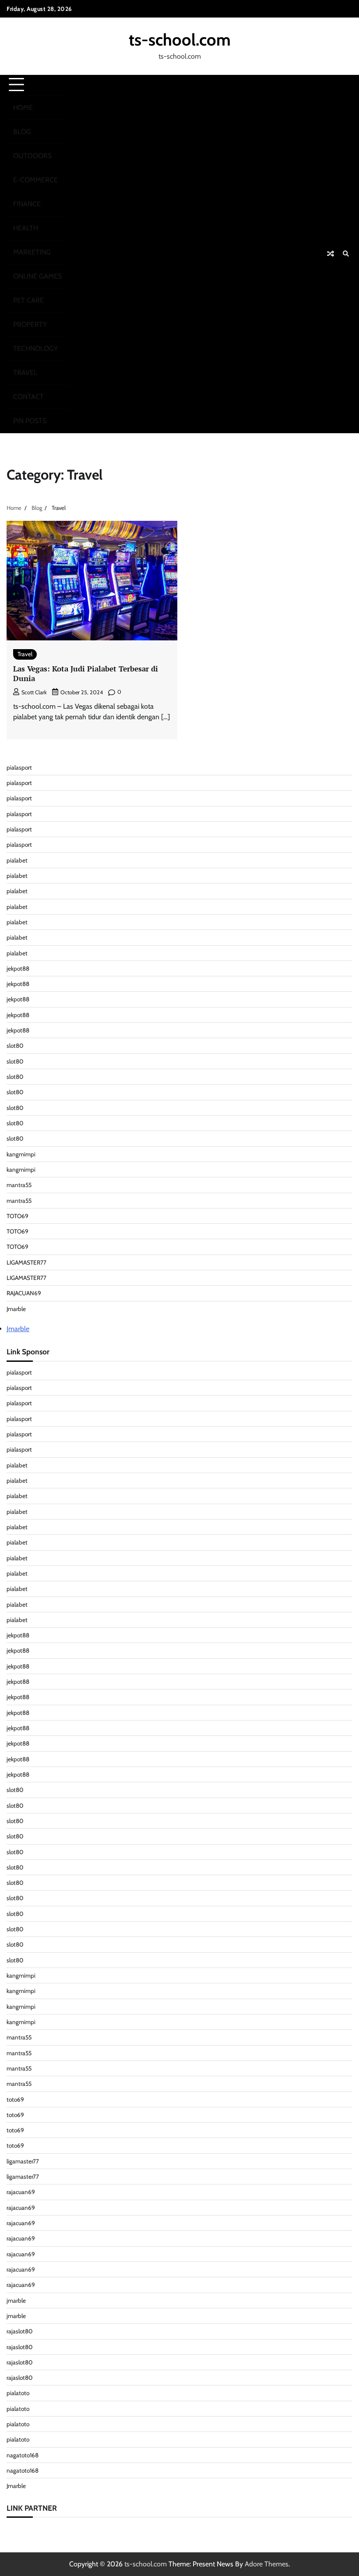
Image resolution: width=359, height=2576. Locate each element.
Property (30, 324)
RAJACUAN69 (24, 1293)
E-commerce (35, 180)
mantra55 (19, 1185)
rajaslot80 (19, 2331)
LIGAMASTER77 (26, 1262)
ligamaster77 (23, 2161)
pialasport (19, 767)
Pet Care (28, 300)
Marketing (32, 252)
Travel (25, 373)
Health (26, 228)
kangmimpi (21, 1154)
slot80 (15, 1046)
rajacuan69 (21, 2192)
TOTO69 (18, 1216)
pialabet (17, 860)
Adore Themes (267, 2564)
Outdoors (32, 156)
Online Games (37, 276)
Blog (22, 132)
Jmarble (16, 1309)
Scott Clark (34, 692)
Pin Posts (30, 421)
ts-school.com (180, 40)
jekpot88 (18, 968)
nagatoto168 (23, 2455)
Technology (35, 348)
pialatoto (18, 2393)
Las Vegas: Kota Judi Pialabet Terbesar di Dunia (86, 674)
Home (23, 108)
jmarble (16, 2300)
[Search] (346, 254)
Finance (27, 204)
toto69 (15, 2099)
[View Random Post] (331, 254)
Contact (28, 397)
